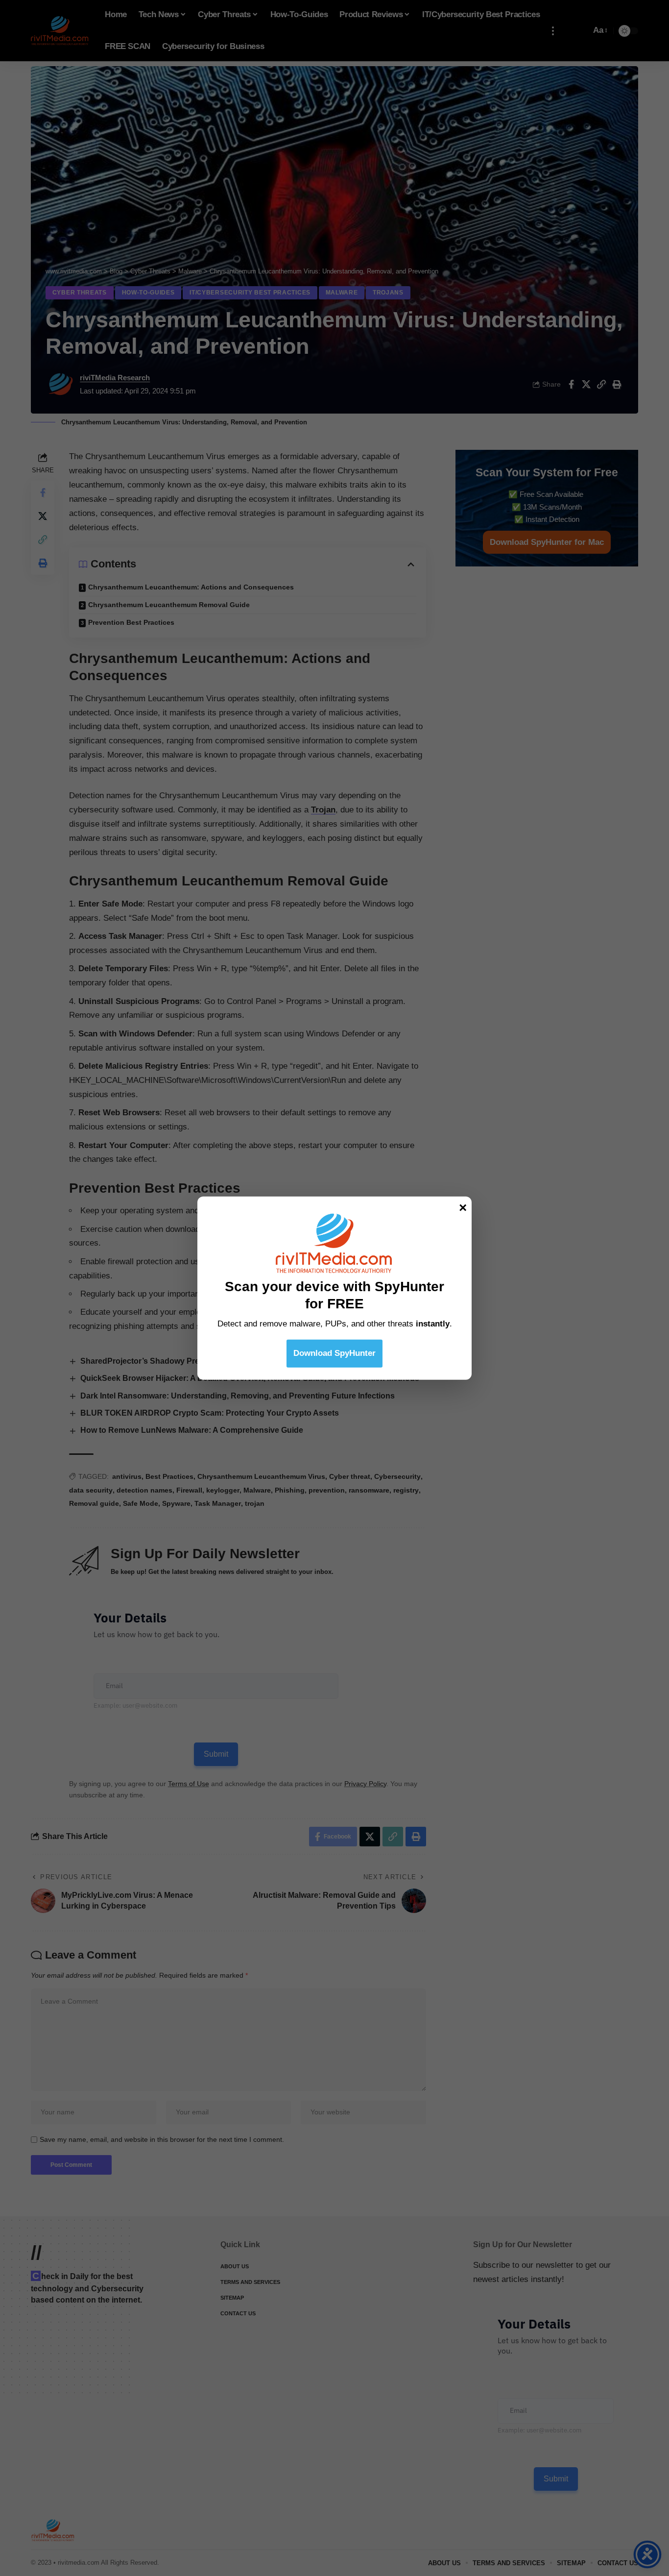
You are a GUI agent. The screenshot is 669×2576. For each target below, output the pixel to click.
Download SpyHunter (334, 1353)
